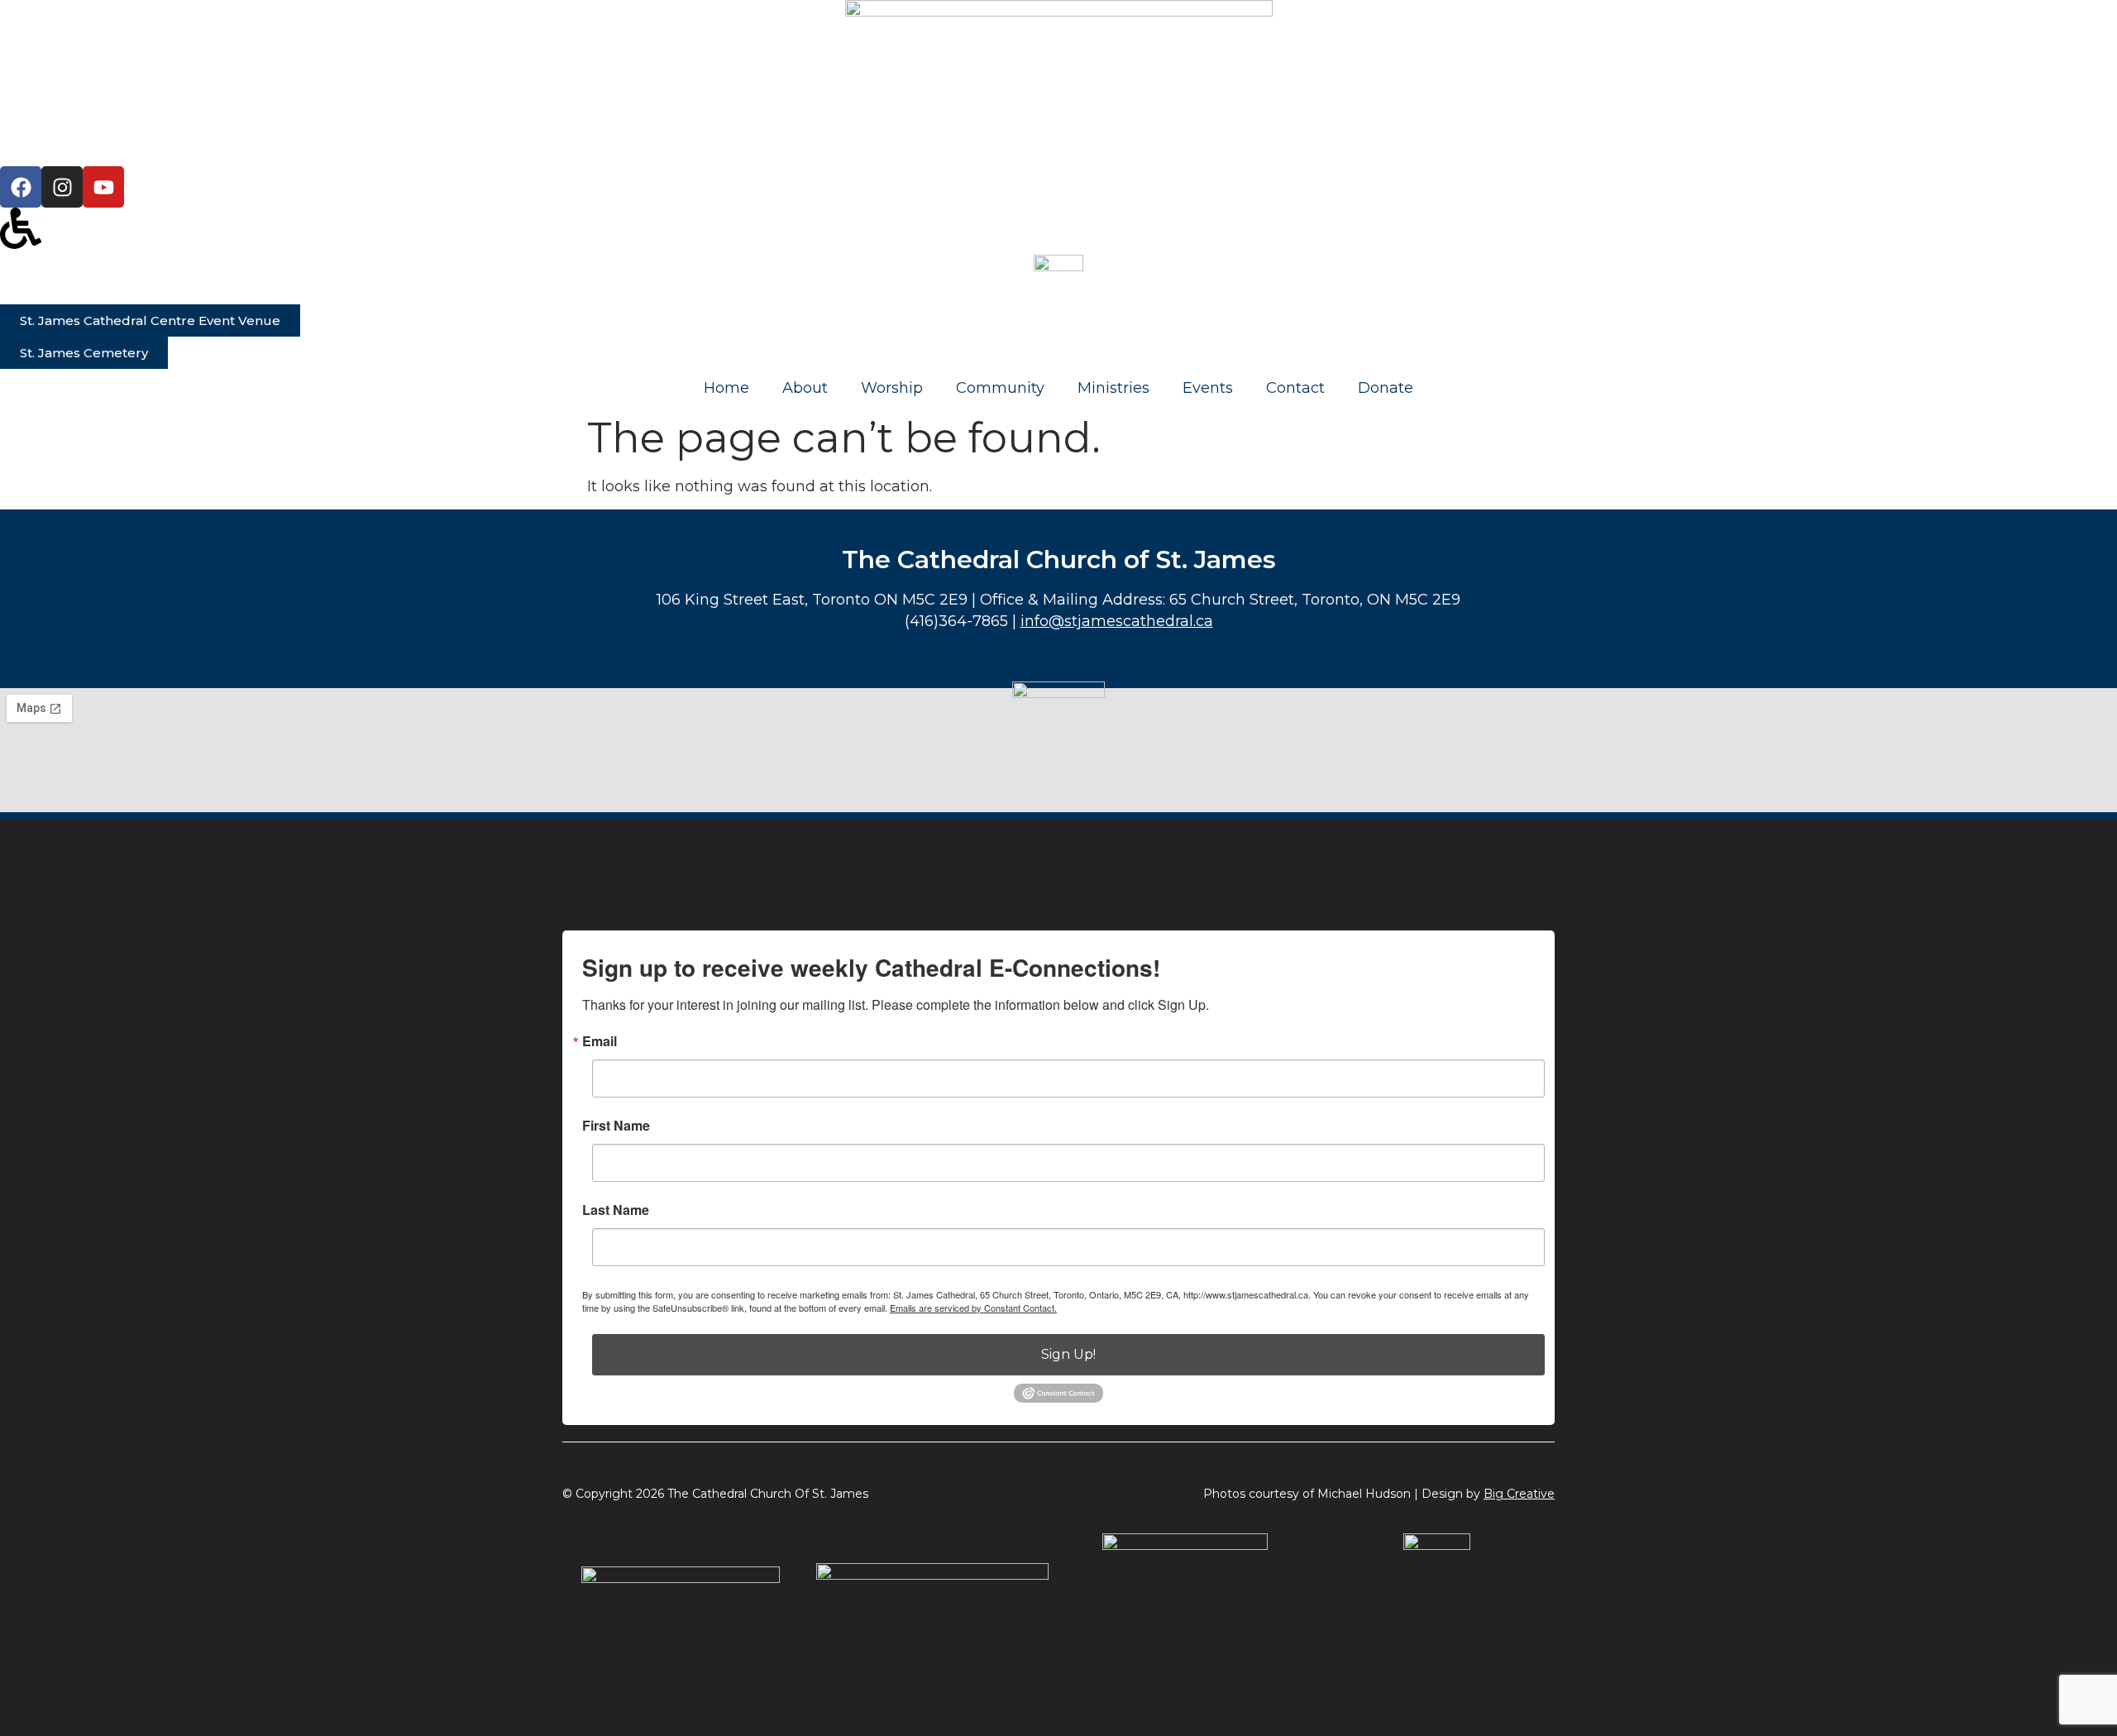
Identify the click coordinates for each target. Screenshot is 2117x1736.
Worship (892, 388)
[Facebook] (21, 187)
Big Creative (1519, 1494)
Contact (1295, 388)
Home (726, 388)
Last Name (616, 1210)
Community (1000, 388)
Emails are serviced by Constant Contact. (973, 1308)
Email (600, 1041)
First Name (616, 1126)
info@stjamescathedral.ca (1117, 621)
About (805, 388)
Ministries (1113, 388)
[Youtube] (103, 187)
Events (1208, 388)
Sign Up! (1068, 1354)
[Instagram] (62, 187)
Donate (1386, 388)
